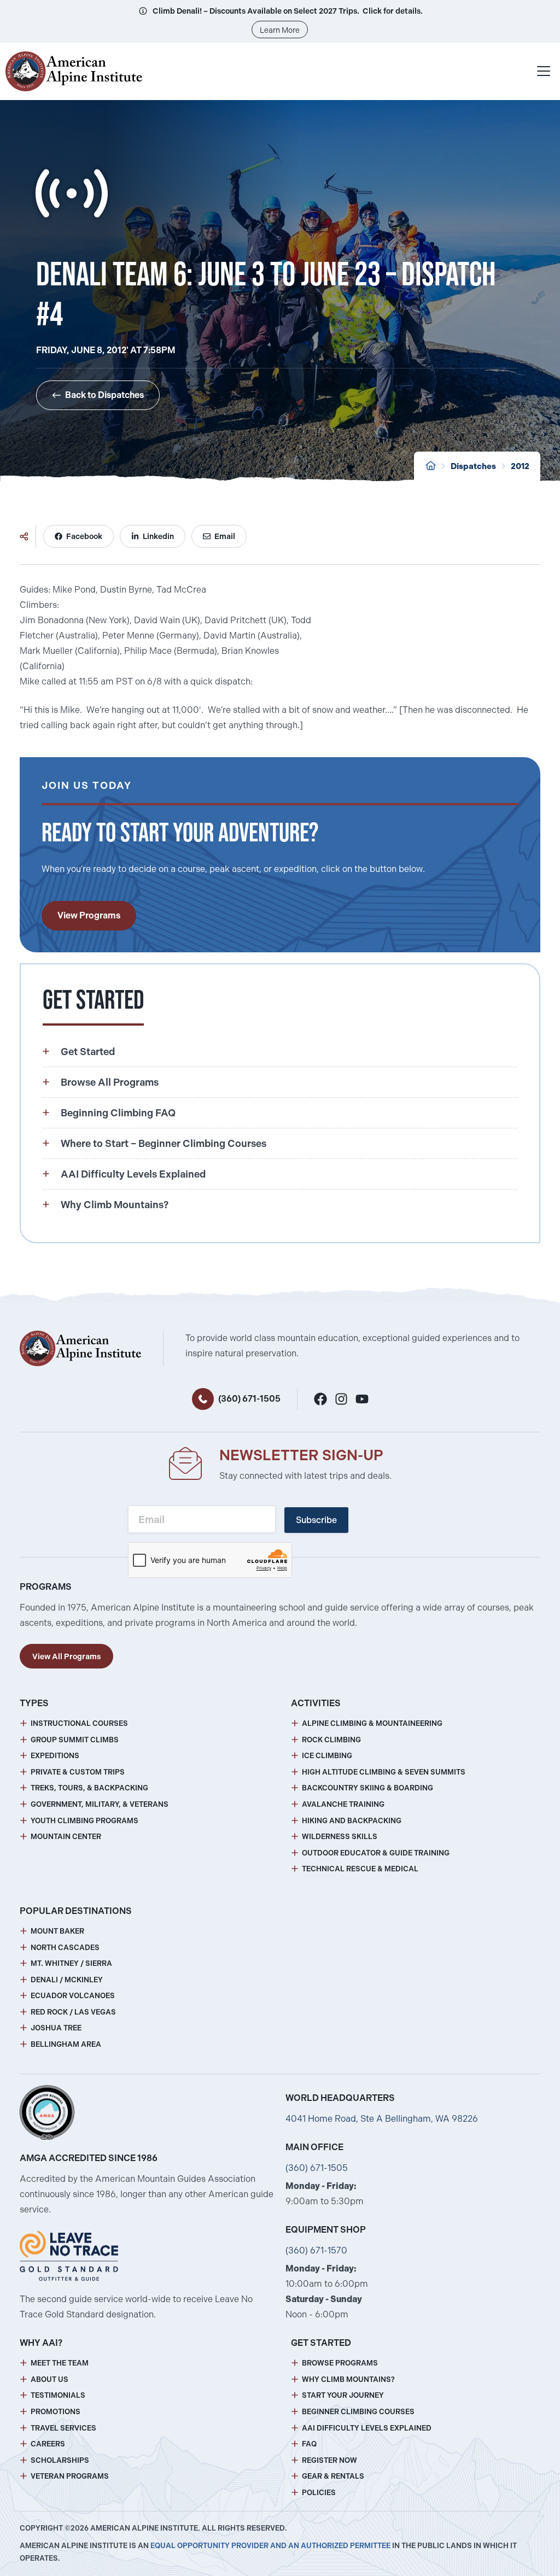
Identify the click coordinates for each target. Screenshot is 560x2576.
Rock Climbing (331, 1740)
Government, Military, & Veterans (100, 1804)
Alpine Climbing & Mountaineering (372, 1723)
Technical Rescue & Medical (360, 1869)
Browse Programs (340, 2363)
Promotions (56, 2412)
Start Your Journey (343, 2395)
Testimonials (58, 2395)
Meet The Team (60, 2363)
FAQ (309, 2444)
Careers (48, 2444)
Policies (319, 2493)
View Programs (89, 915)
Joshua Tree (56, 2028)
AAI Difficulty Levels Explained (367, 2428)
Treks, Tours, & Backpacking (89, 1788)
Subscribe (316, 1520)
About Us (49, 2379)
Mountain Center (66, 1837)
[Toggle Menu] (544, 71)
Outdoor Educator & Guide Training (376, 1853)
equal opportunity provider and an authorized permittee (270, 2546)
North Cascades (65, 1948)
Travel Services (63, 2428)
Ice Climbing (327, 1756)
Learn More (280, 30)
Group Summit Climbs (75, 1740)
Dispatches (473, 466)
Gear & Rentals (333, 2476)
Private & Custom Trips (78, 1772)
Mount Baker (57, 1931)
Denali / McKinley (67, 1980)
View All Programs (66, 1656)
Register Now (329, 2460)
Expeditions (55, 1756)
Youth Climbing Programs (84, 1821)
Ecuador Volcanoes (73, 1996)
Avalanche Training (343, 1804)
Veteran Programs (70, 2476)
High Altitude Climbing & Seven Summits (384, 1772)
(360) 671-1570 (316, 2250)
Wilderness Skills (340, 1837)
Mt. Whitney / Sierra (71, 1963)
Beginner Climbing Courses (358, 2412)
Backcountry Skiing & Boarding (367, 1788)
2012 (520, 466)
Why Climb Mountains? (348, 2379)
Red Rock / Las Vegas (73, 2012)
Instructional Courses (79, 1723)
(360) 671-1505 (249, 1399)
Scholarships (60, 2460)
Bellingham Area (66, 2044)
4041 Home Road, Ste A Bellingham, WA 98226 (382, 2119)
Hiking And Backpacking (352, 1821)
